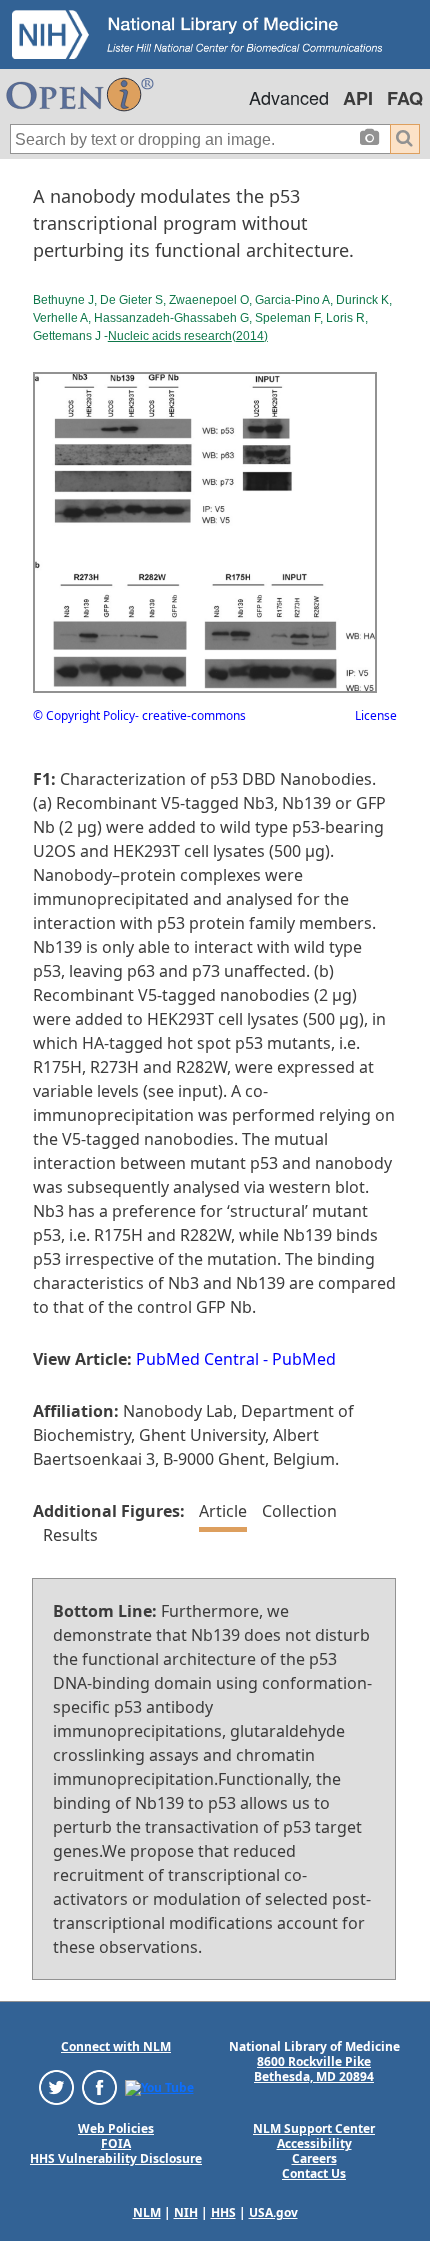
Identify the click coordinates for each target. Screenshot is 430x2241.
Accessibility (314, 2143)
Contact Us (314, 2173)
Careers (314, 2158)
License (376, 715)
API (358, 98)
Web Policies (116, 2128)
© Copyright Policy (84, 715)
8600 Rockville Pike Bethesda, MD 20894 (314, 2069)
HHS (223, 2212)
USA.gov (273, 2212)
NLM (147, 2212)
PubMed (304, 1359)
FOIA (116, 2143)
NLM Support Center (314, 2128)
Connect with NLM (116, 2046)
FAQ (405, 98)
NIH (186, 2212)
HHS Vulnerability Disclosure (116, 2158)
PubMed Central (197, 1359)
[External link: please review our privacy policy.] (56, 2086)
